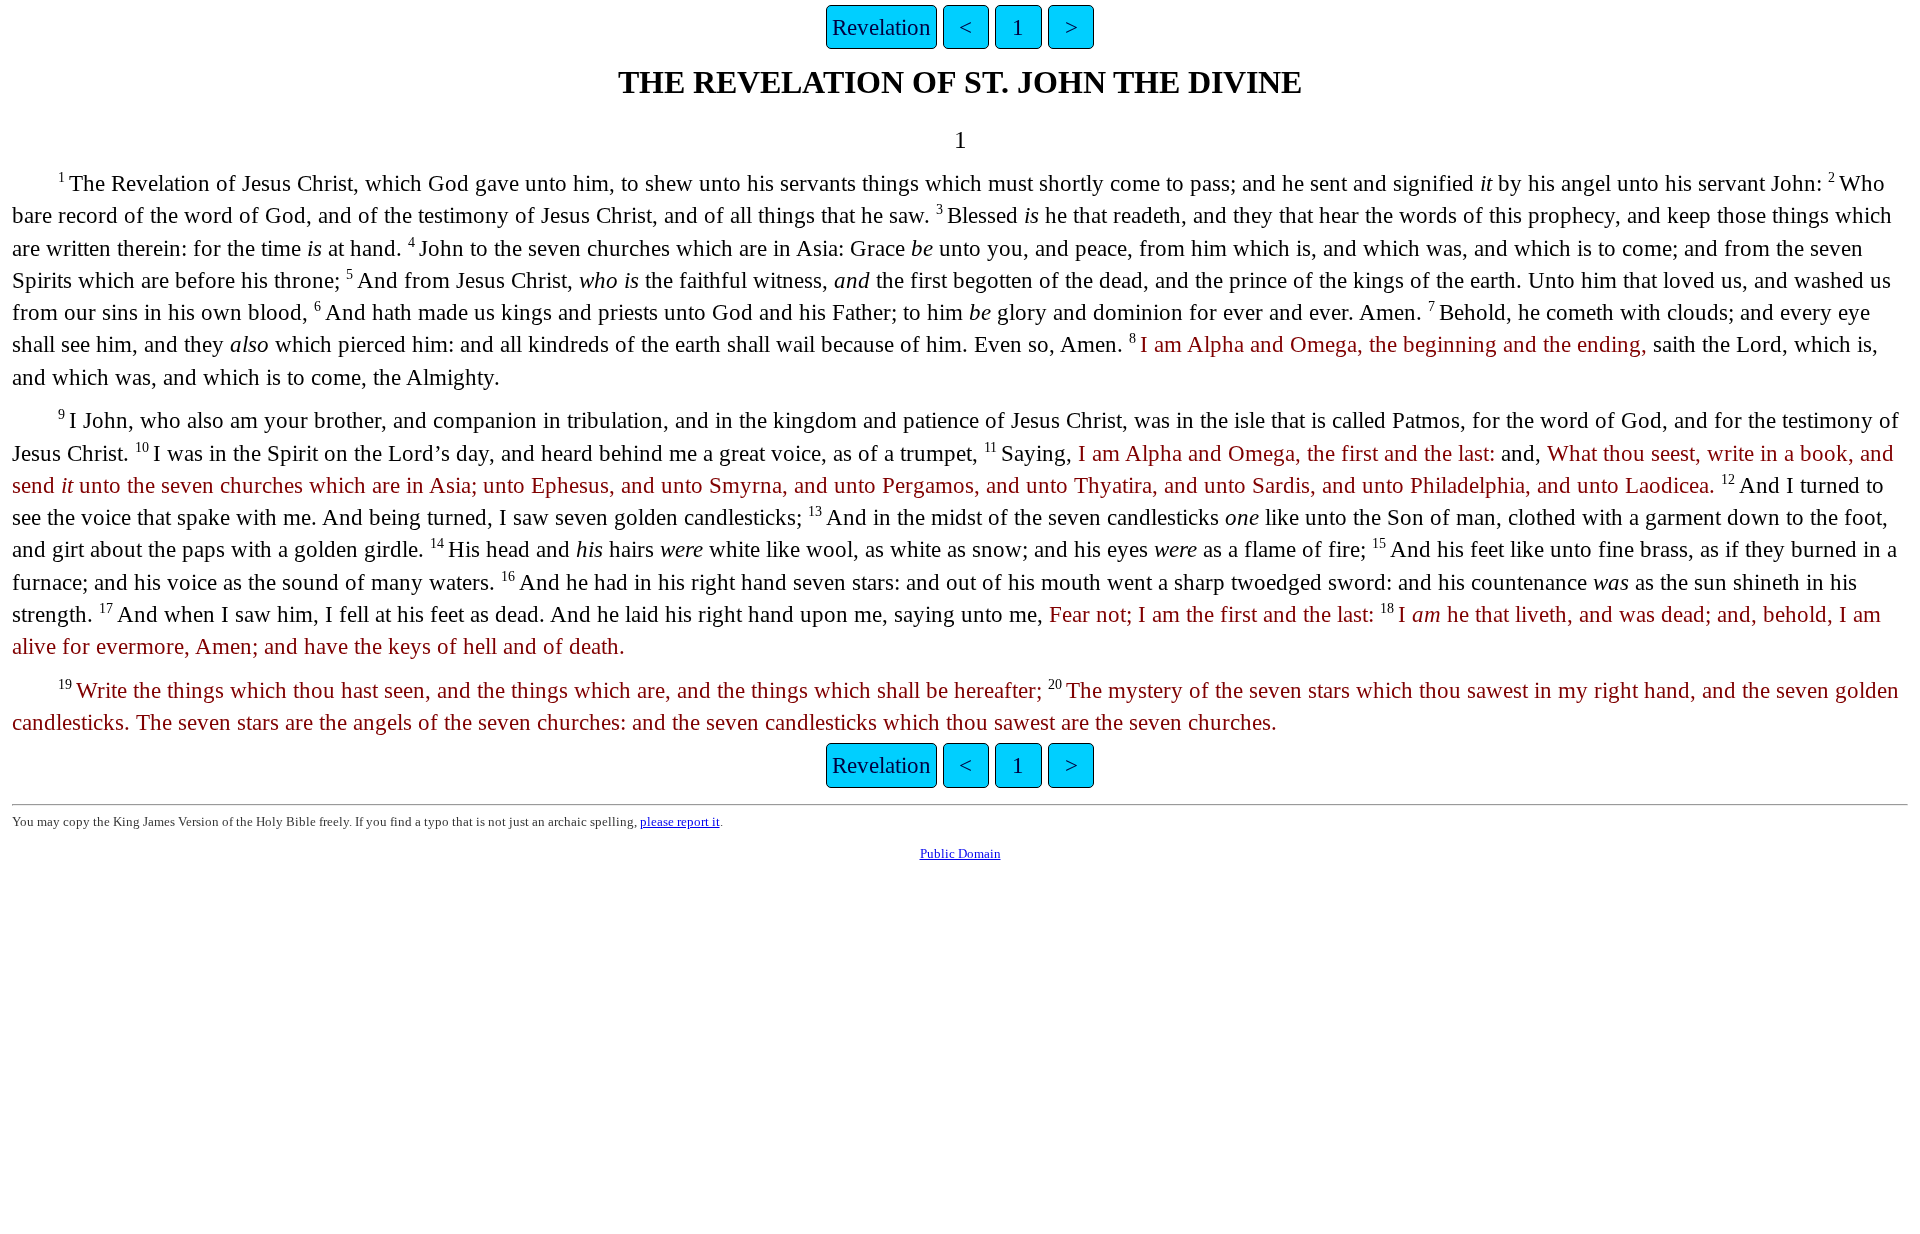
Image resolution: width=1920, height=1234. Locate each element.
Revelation (881, 27)
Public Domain (960, 853)
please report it (680, 821)
